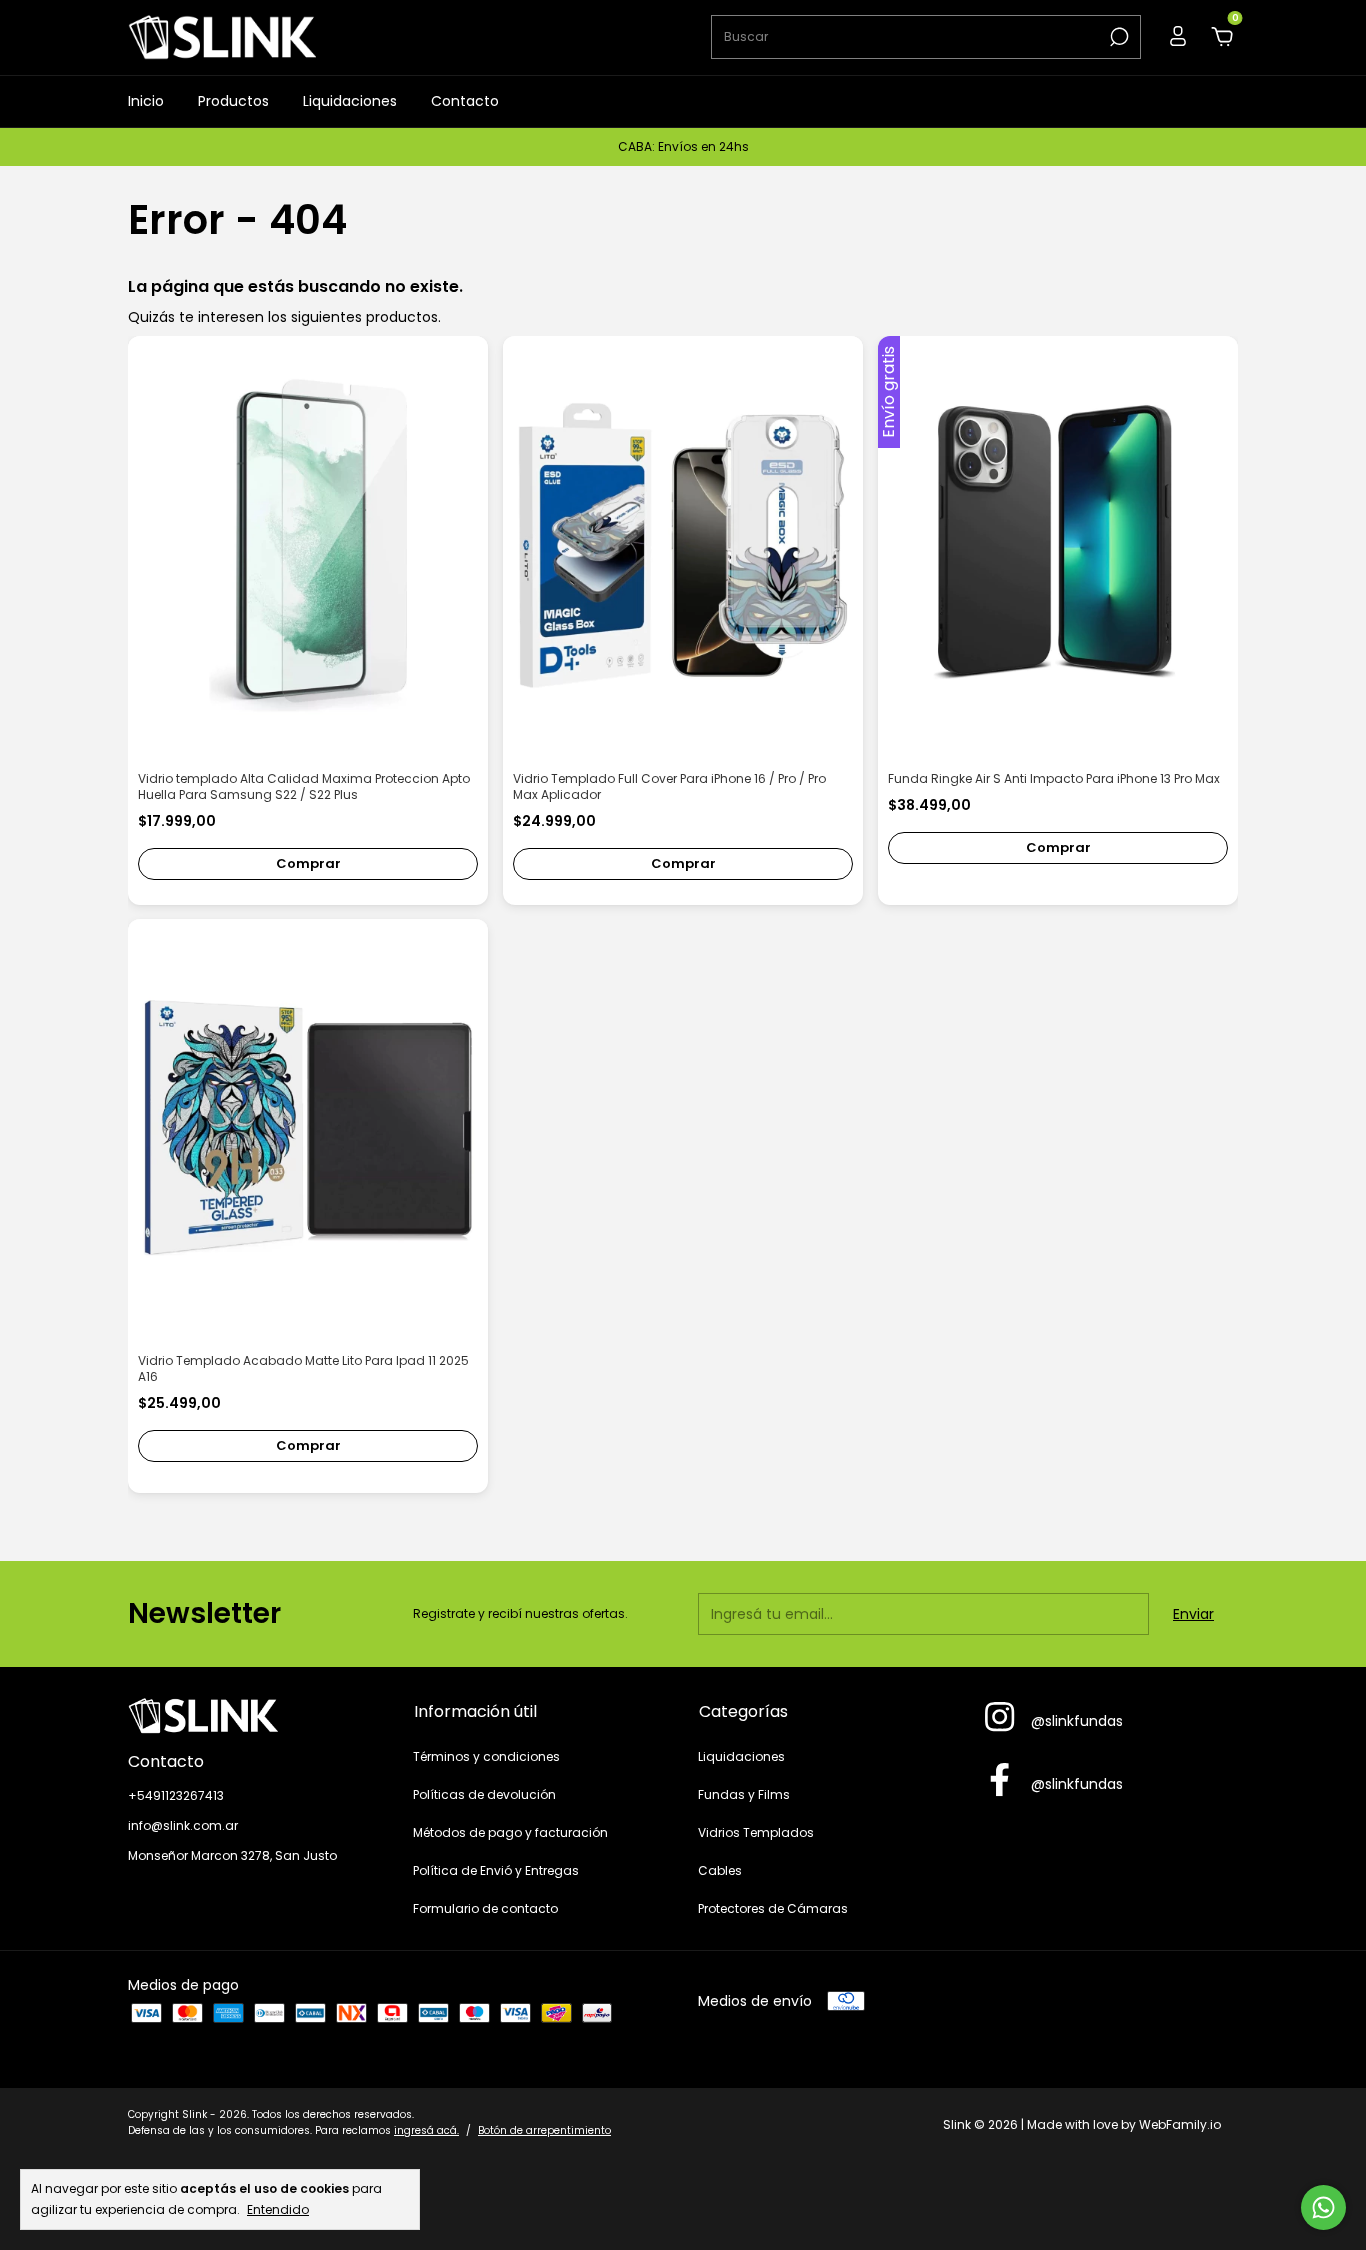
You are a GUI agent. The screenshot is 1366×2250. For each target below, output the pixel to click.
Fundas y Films (744, 1794)
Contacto (465, 101)
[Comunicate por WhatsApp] (1323, 2207)
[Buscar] (1117, 37)
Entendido (278, 2209)
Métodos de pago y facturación (510, 1832)
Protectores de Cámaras (773, 1908)
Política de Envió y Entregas (496, 1870)
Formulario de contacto (485, 1908)
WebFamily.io (1180, 2124)
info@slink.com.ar (183, 1825)
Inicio (146, 101)
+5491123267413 (176, 1795)
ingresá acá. (426, 2130)
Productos (233, 101)
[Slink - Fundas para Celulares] (255, 1716)
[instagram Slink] (999, 1718)
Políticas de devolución (484, 1794)
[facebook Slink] (999, 1781)
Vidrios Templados (756, 1832)
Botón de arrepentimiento (544, 2130)
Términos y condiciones (486, 1756)
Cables (720, 1870)
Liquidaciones (350, 101)
